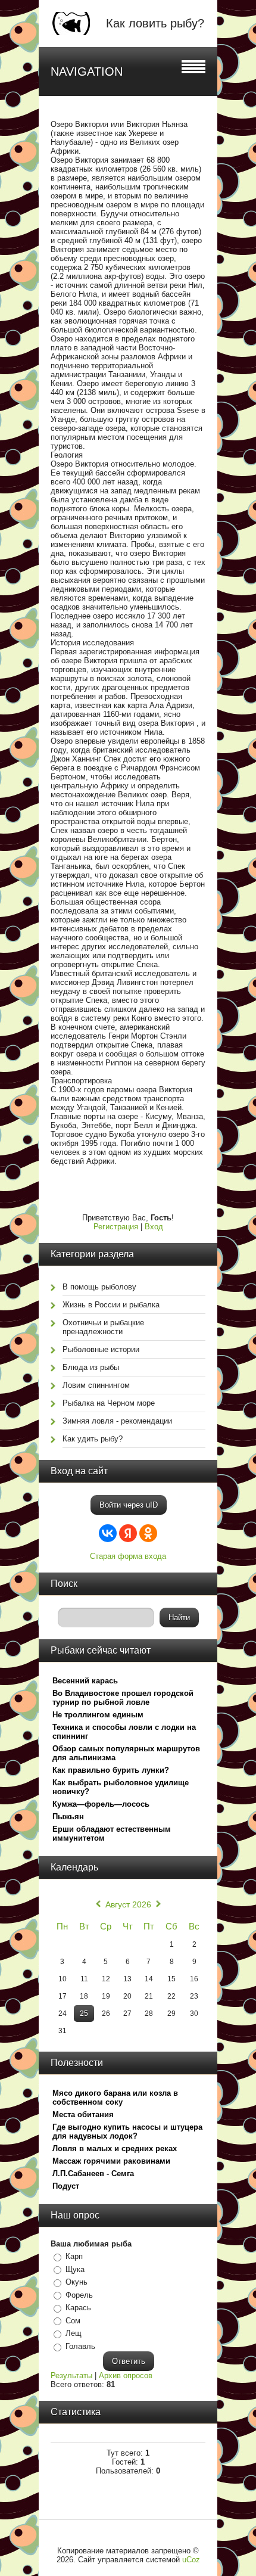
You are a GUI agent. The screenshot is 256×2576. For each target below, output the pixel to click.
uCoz (191, 2560)
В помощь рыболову (99, 1287)
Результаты (71, 2375)
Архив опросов (126, 2375)
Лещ (74, 2333)
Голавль (80, 2346)
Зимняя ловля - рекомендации (117, 1421)
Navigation (87, 72)
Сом (73, 2321)
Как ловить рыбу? (155, 23)
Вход (154, 1227)
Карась (78, 2308)
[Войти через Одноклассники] (148, 1533)
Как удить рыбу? (93, 1439)
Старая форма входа (128, 1556)
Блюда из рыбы (91, 1367)
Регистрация (116, 1227)
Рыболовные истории (101, 1349)
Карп (74, 2256)
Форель (79, 2295)
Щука (75, 2269)
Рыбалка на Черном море (109, 1403)
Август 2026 (128, 1904)
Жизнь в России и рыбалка (111, 1305)
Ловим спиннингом (96, 1385)
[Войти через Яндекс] (128, 1533)
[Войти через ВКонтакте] (108, 1533)
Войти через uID (129, 1505)
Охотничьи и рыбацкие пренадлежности (103, 1327)
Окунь (77, 2282)
